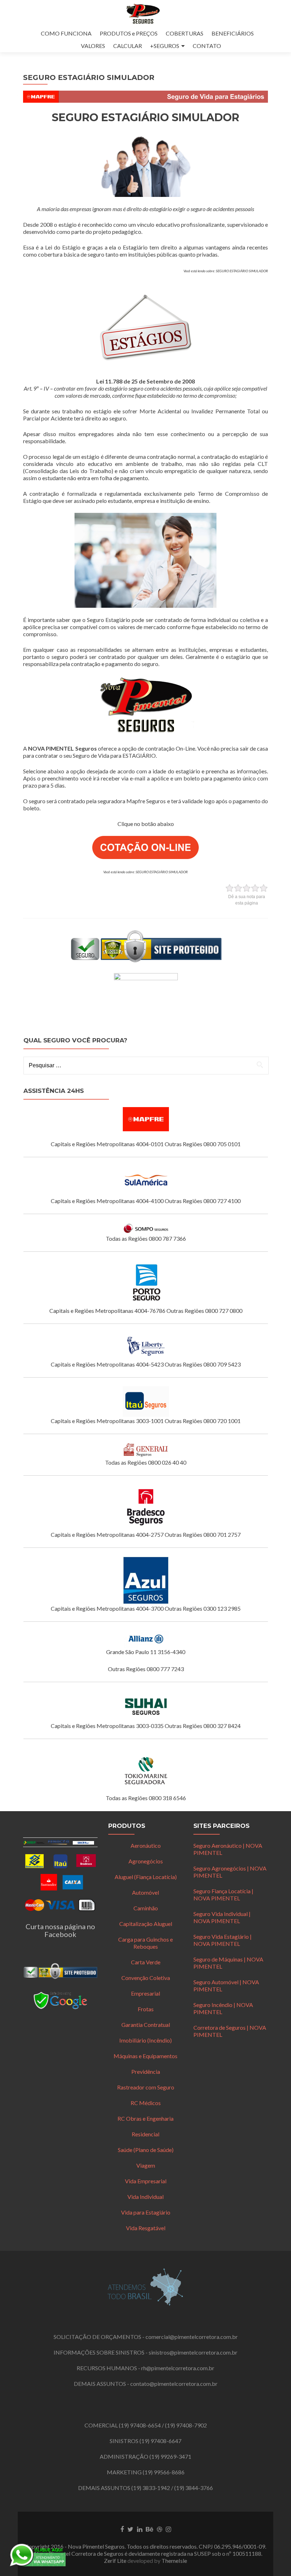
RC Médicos (146, 2103)
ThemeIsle (174, 2561)
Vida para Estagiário (146, 2212)
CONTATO (207, 46)
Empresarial (145, 1993)
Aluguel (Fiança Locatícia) (146, 1877)
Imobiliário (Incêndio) (145, 2040)
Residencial (145, 2134)
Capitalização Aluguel (146, 1924)
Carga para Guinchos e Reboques (145, 1943)
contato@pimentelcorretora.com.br (174, 2384)
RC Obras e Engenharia (145, 2118)
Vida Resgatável (146, 2228)
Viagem (146, 2165)
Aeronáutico (146, 1845)
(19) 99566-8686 (164, 2472)
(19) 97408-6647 (160, 2441)
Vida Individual (145, 2197)
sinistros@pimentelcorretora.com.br (193, 2352)
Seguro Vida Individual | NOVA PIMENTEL (222, 1917)
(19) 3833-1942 (151, 2488)
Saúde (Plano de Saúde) (146, 2150)
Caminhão (146, 1908)
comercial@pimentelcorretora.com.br (192, 2337)
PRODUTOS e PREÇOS (129, 33)
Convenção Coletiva (146, 1978)
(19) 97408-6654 (140, 2425)
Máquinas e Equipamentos (145, 2056)
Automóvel (145, 1892)
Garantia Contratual (146, 2025)
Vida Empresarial (146, 2181)
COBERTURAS (185, 33)
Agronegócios (146, 1861)
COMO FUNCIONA (66, 33)
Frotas (146, 2009)
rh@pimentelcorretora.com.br (178, 2368)
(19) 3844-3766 (194, 2488)
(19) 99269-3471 (170, 2456)
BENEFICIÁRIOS (233, 33)
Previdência (146, 2071)
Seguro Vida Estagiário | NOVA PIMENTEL (223, 1940)
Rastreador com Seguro (146, 2087)
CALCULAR (128, 46)
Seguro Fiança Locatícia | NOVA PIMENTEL (223, 1895)
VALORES (93, 46)
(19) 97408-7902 (186, 2425)
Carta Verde (146, 1962)
